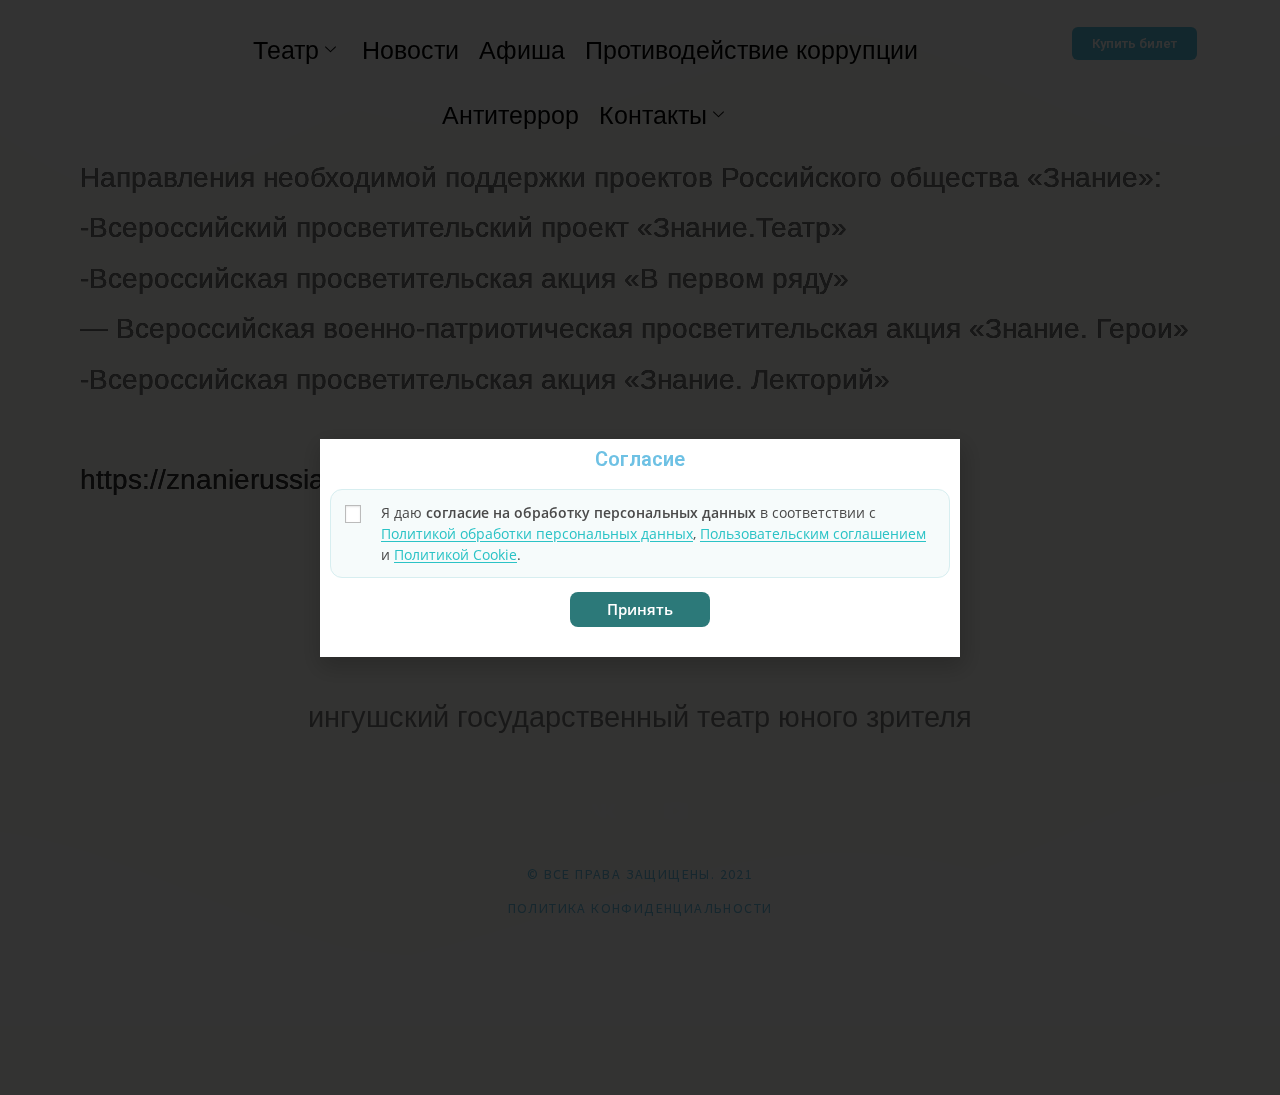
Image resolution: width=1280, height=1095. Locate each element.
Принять (640, 609)
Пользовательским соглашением (813, 533)
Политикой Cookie (455, 554)
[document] (640, 547)
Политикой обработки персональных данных (537, 533)
